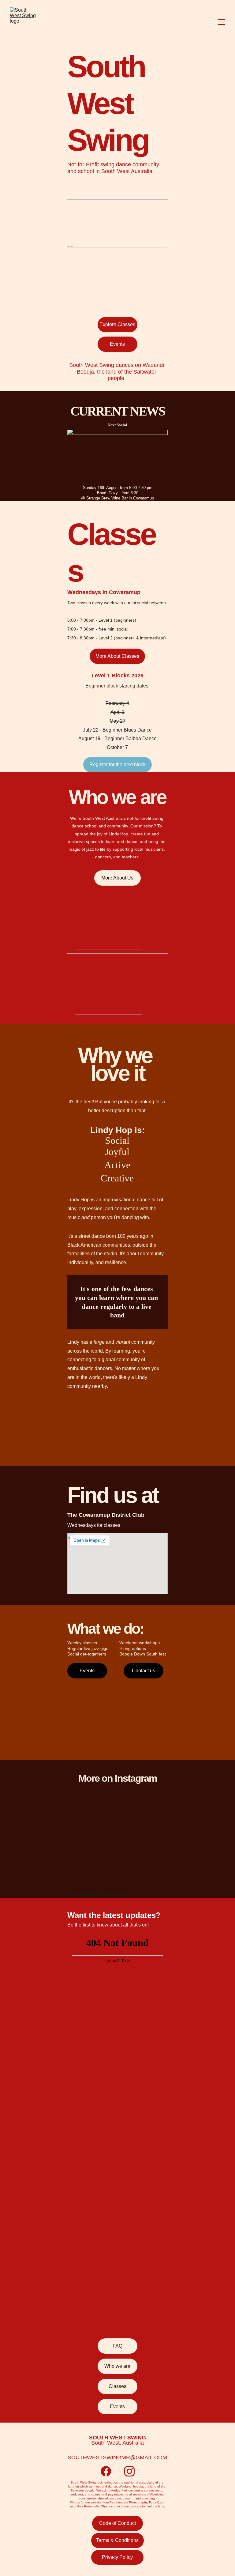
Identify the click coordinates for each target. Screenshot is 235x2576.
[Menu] (222, 22)
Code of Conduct (117, 2523)
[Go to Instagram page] (129, 2471)
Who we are (117, 2366)
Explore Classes (117, 324)
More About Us (117, 878)
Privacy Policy (117, 2557)
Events (117, 344)
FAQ (117, 2346)
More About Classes (117, 656)
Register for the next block (117, 765)
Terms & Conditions (117, 2540)
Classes (117, 2386)
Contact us (144, 1671)
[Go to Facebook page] (106, 2471)
